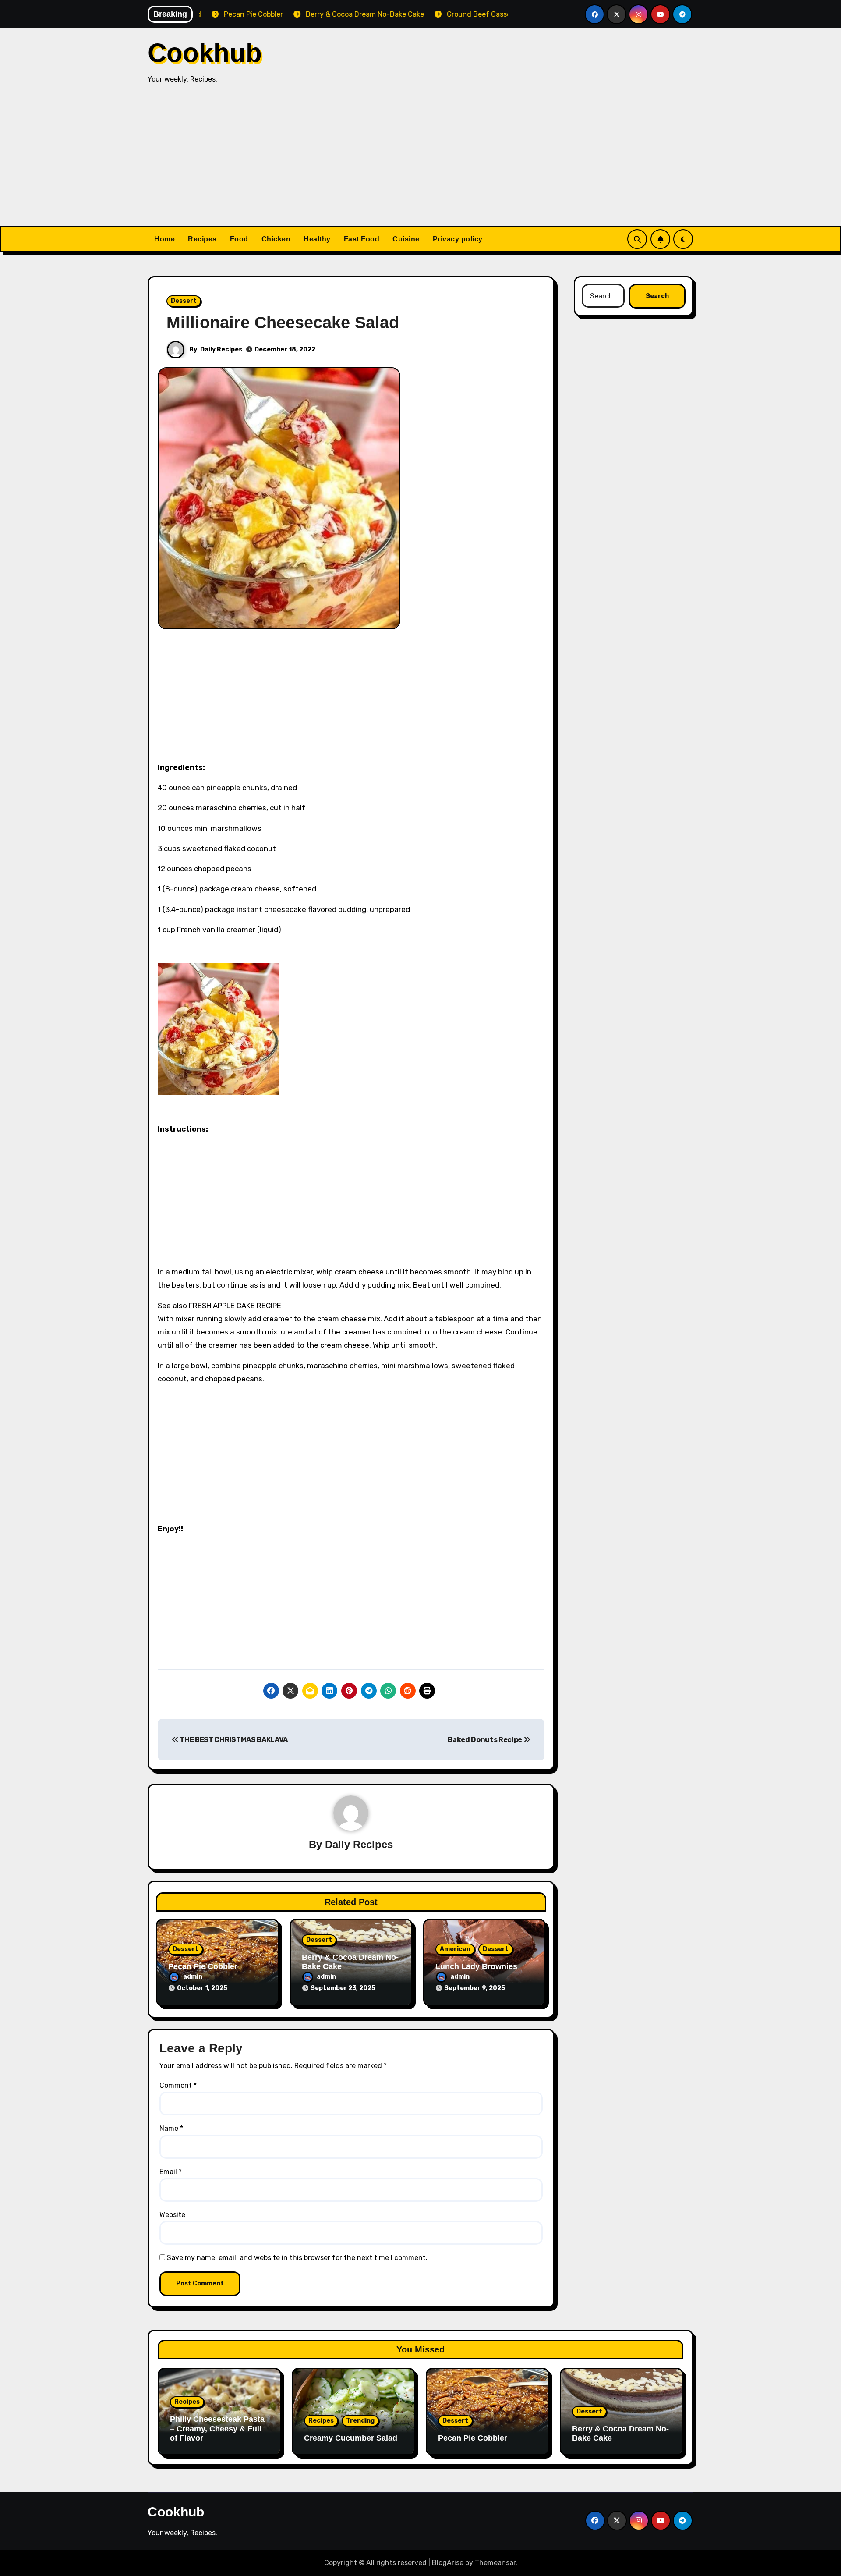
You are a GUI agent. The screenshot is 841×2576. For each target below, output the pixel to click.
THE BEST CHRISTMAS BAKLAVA (233, 1740)
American (455, 1949)
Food (239, 239)
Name (171, 2128)
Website (172, 2215)
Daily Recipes (221, 349)
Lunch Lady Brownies (476, 1966)
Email (171, 2172)
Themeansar (495, 2563)
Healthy (317, 239)
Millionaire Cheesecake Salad (283, 323)
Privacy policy (458, 239)
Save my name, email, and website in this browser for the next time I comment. (297, 2258)
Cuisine (406, 239)
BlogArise (448, 2563)
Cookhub (205, 53)
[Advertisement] (420, 160)
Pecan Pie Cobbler (203, 1966)
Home (164, 239)
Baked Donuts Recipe (486, 1740)
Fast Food (362, 239)
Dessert (184, 301)
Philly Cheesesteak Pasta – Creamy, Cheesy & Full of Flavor (217, 2429)
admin (193, 1977)
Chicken (276, 239)
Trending (360, 2421)
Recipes (202, 239)
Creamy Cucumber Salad (351, 2438)
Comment (178, 2085)
